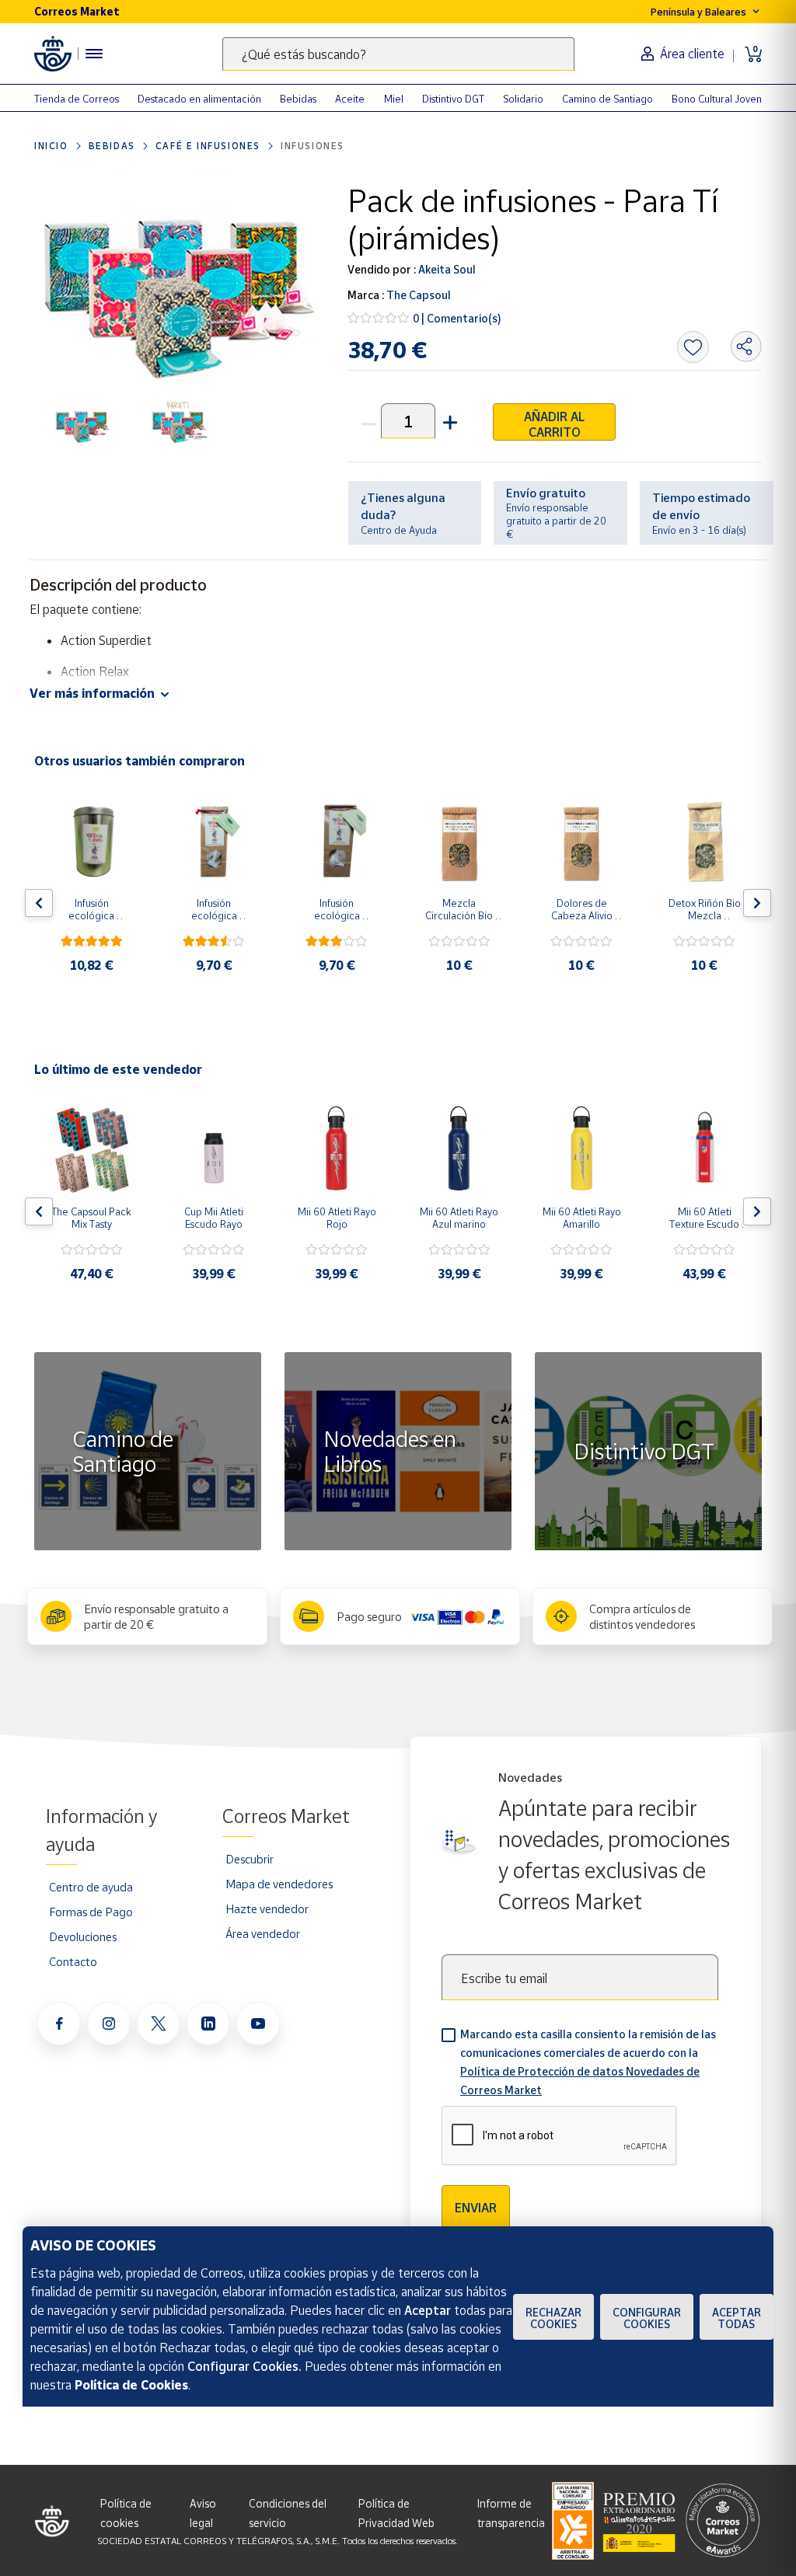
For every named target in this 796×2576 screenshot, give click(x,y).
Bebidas (298, 99)
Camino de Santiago (607, 99)
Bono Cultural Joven (717, 99)
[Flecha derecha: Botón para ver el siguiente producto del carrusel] (757, 903)
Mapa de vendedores (279, 1884)
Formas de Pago (91, 1912)
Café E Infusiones (208, 146)
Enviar (476, 2208)
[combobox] (398, 54)
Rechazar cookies (553, 2318)
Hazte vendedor (267, 1908)
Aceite (350, 99)
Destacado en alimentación (199, 99)
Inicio (51, 146)
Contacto (73, 1961)
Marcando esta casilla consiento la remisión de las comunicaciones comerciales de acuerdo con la (588, 2062)
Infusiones (312, 146)
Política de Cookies (131, 2385)
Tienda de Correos (77, 99)
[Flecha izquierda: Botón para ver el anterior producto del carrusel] (39, 903)
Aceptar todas (737, 2318)
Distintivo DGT (453, 99)
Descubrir (250, 1859)
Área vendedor (263, 1933)
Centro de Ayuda (399, 530)
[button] (449, 421)
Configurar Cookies (647, 2318)
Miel (394, 99)
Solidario (523, 99)
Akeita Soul (446, 269)
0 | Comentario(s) (457, 318)
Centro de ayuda (91, 1887)
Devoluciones (83, 1936)
